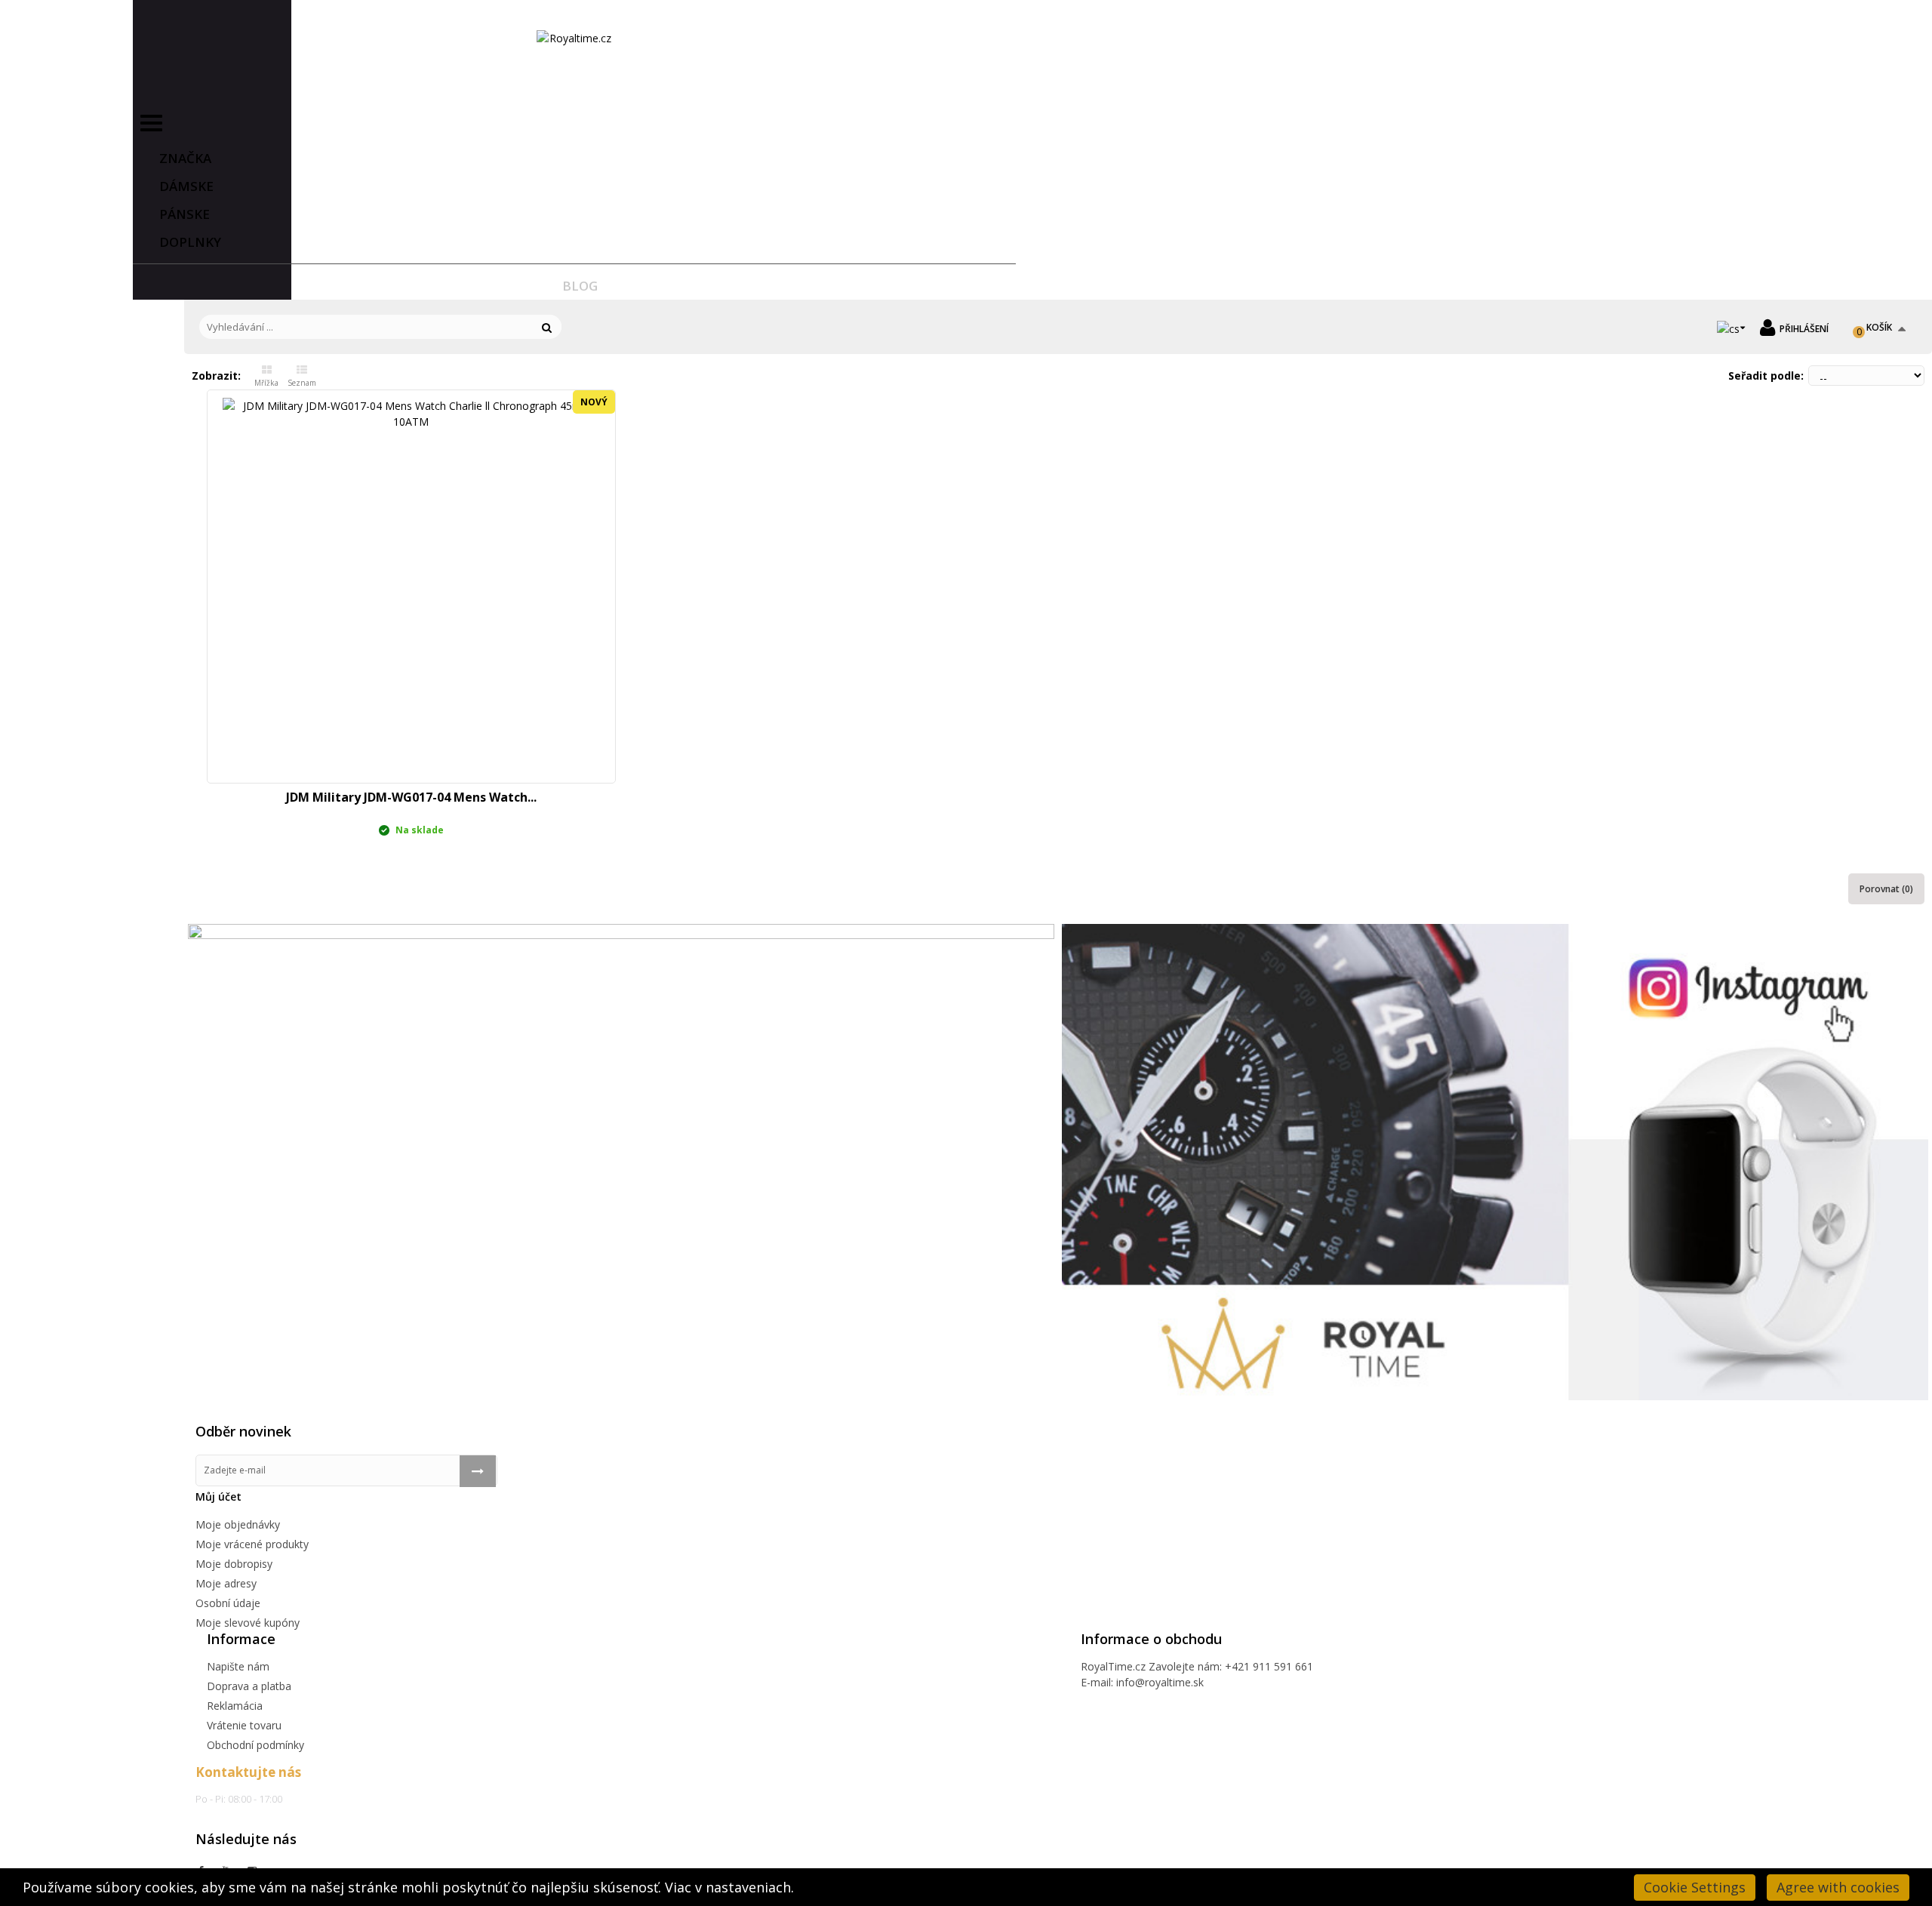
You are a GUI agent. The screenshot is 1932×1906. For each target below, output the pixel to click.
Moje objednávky (238, 1524)
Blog (580, 286)
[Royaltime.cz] (574, 38)
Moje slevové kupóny (248, 1623)
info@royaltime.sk (1160, 1682)
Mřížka (266, 383)
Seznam (302, 383)
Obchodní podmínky (255, 1745)
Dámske (186, 186)
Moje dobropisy (234, 1564)
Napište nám (238, 1666)
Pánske (185, 214)
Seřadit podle (1764, 376)
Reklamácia (235, 1706)
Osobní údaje (228, 1603)
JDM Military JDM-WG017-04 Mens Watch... (411, 797)
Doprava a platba (249, 1686)
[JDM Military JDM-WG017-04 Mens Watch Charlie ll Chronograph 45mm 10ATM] (411, 587)
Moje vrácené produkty (252, 1544)
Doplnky (190, 242)
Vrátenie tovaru (244, 1725)
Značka (185, 158)
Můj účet (218, 1496)
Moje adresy (226, 1583)
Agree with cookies (1838, 1887)
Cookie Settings (1695, 1887)
